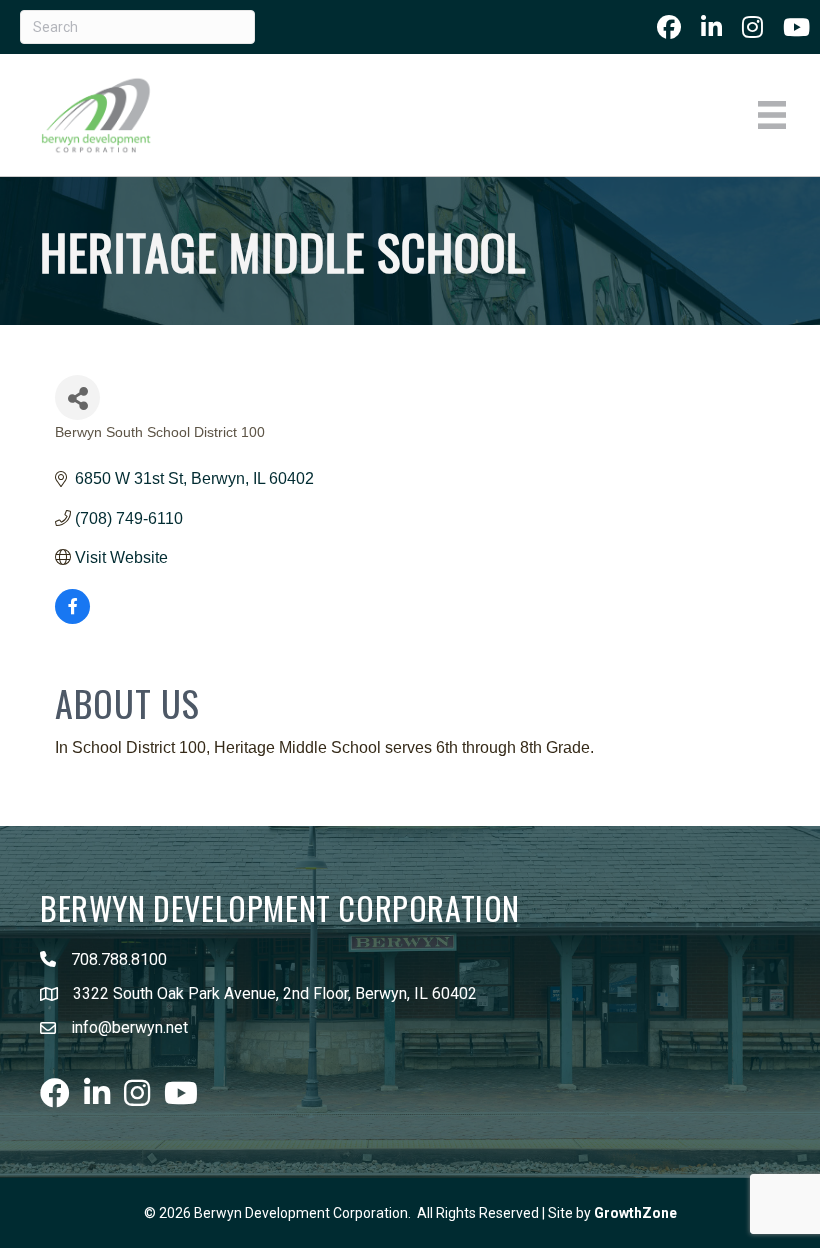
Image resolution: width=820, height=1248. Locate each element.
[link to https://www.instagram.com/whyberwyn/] (752, 27)
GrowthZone (635, 1213)
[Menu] (772, 115)
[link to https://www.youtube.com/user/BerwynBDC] (796, 27)
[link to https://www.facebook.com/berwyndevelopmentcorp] (669, 27)
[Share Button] (77, 397)
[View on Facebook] (72, 618)
